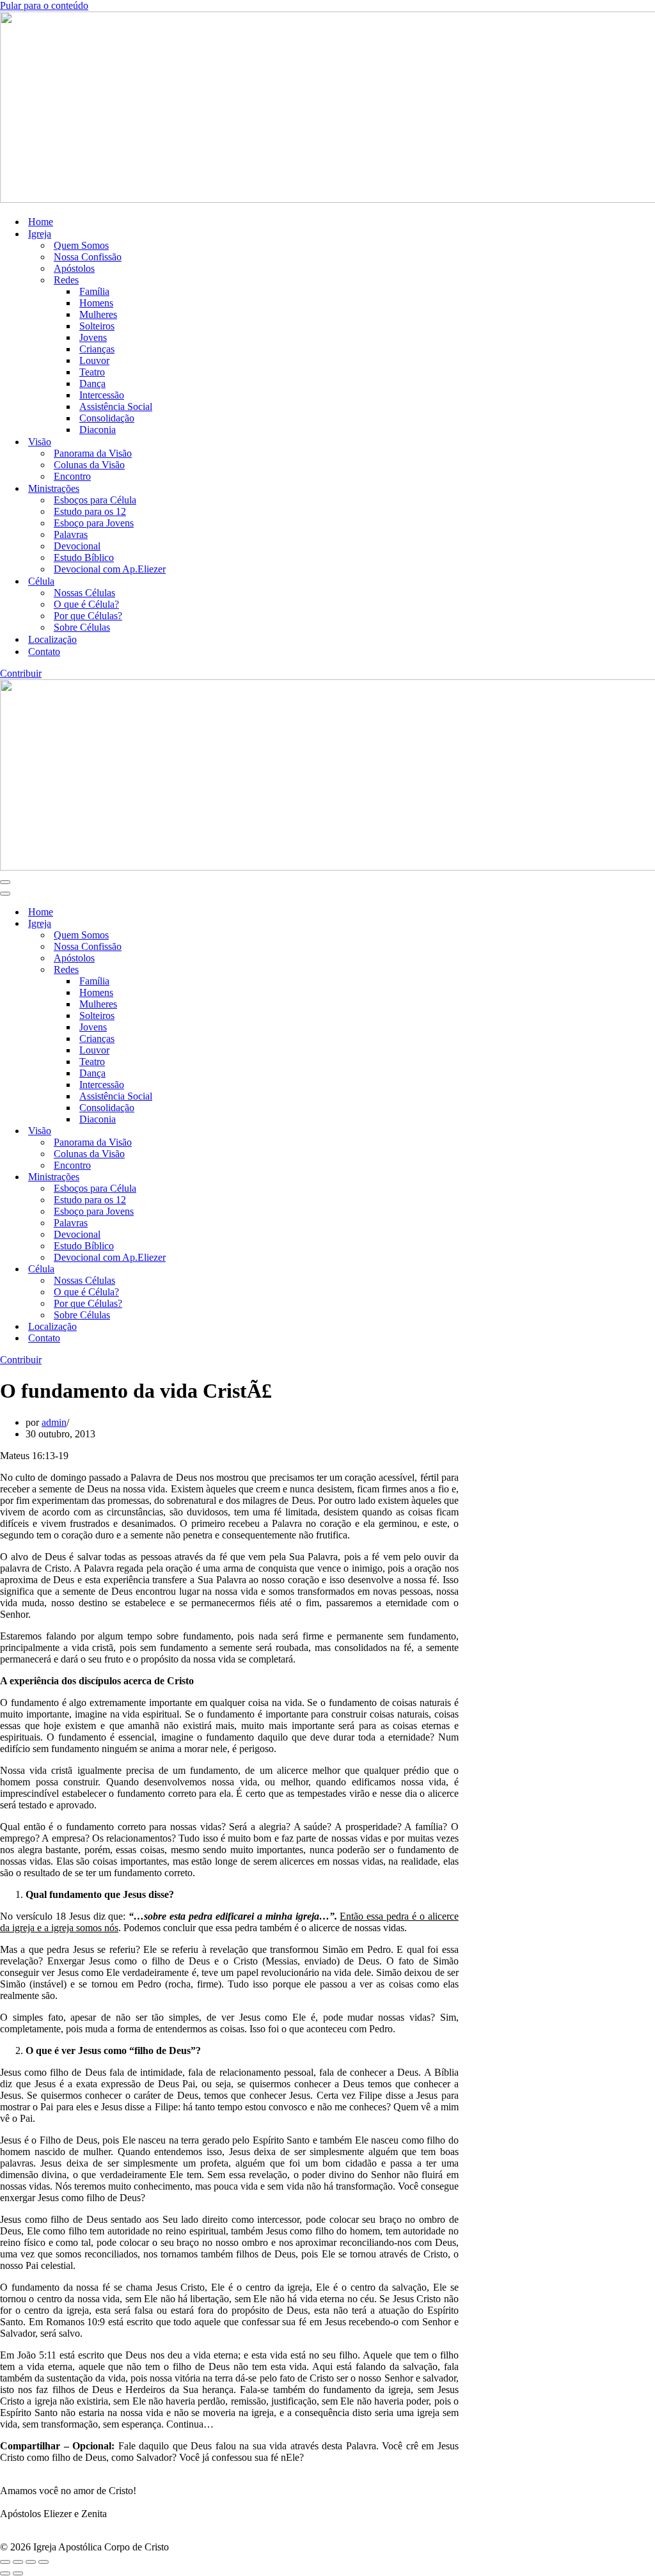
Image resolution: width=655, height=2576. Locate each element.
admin (54, 1422)
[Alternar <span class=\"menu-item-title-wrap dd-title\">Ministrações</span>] (224, 1177)
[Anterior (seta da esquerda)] (5, 2573)
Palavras (71, 534)
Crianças (97, 349)
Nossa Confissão (88, 257)
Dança (92, 383)
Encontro (72, 476)
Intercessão (102, 395)
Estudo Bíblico (84, 557)
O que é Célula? (86, 604)
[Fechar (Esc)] (43, 2562)
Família (94, 291)
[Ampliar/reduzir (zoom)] (5, 2562)
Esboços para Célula (95, 500)
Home (41, 222)
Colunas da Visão (89, 465)
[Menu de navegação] (5, 882)
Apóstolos (74, 268)
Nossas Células (84, 593)
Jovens (93, 337)
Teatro (92, 372)
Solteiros (97, 326)
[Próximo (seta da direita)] (18, 2573)
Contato (44, 652)
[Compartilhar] (31, 2562)
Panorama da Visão (93, 453)
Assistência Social (116, 407)
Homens (96, 303)
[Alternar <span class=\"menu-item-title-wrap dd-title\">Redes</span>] (224, 970)
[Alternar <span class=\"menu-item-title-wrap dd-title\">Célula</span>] (224, 1269)
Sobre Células (82, 627)
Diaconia (98, 430)
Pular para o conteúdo (44, 5)
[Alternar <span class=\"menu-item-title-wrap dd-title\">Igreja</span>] (224, 924)
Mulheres (98, 314)
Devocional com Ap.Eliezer (110, 569)
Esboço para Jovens (94, 523)
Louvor (94, 360)
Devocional (77, 546)
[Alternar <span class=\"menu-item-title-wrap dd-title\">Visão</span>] (224, 1131)
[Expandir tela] (18, 2562)
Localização (52, 639)
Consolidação (107, 418)
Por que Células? (88, 616)
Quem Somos (81, 245)
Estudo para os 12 (90, 511)
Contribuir (21, 673)
